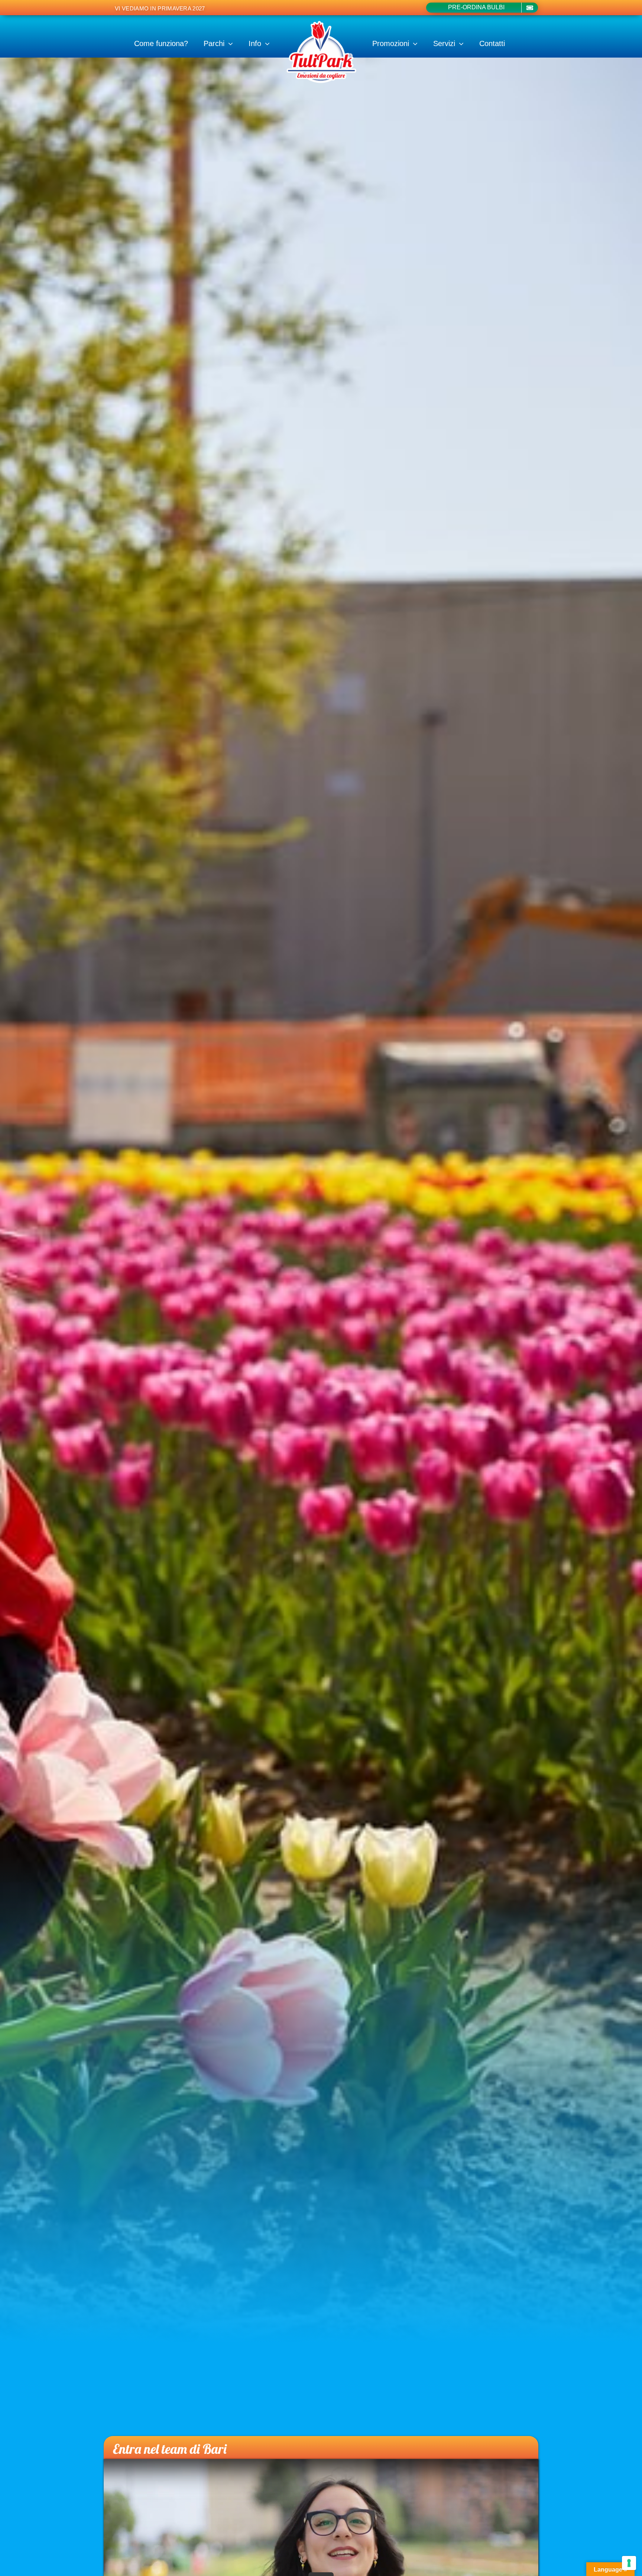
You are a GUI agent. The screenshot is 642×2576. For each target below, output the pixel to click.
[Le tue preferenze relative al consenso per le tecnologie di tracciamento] (629, 2563)
